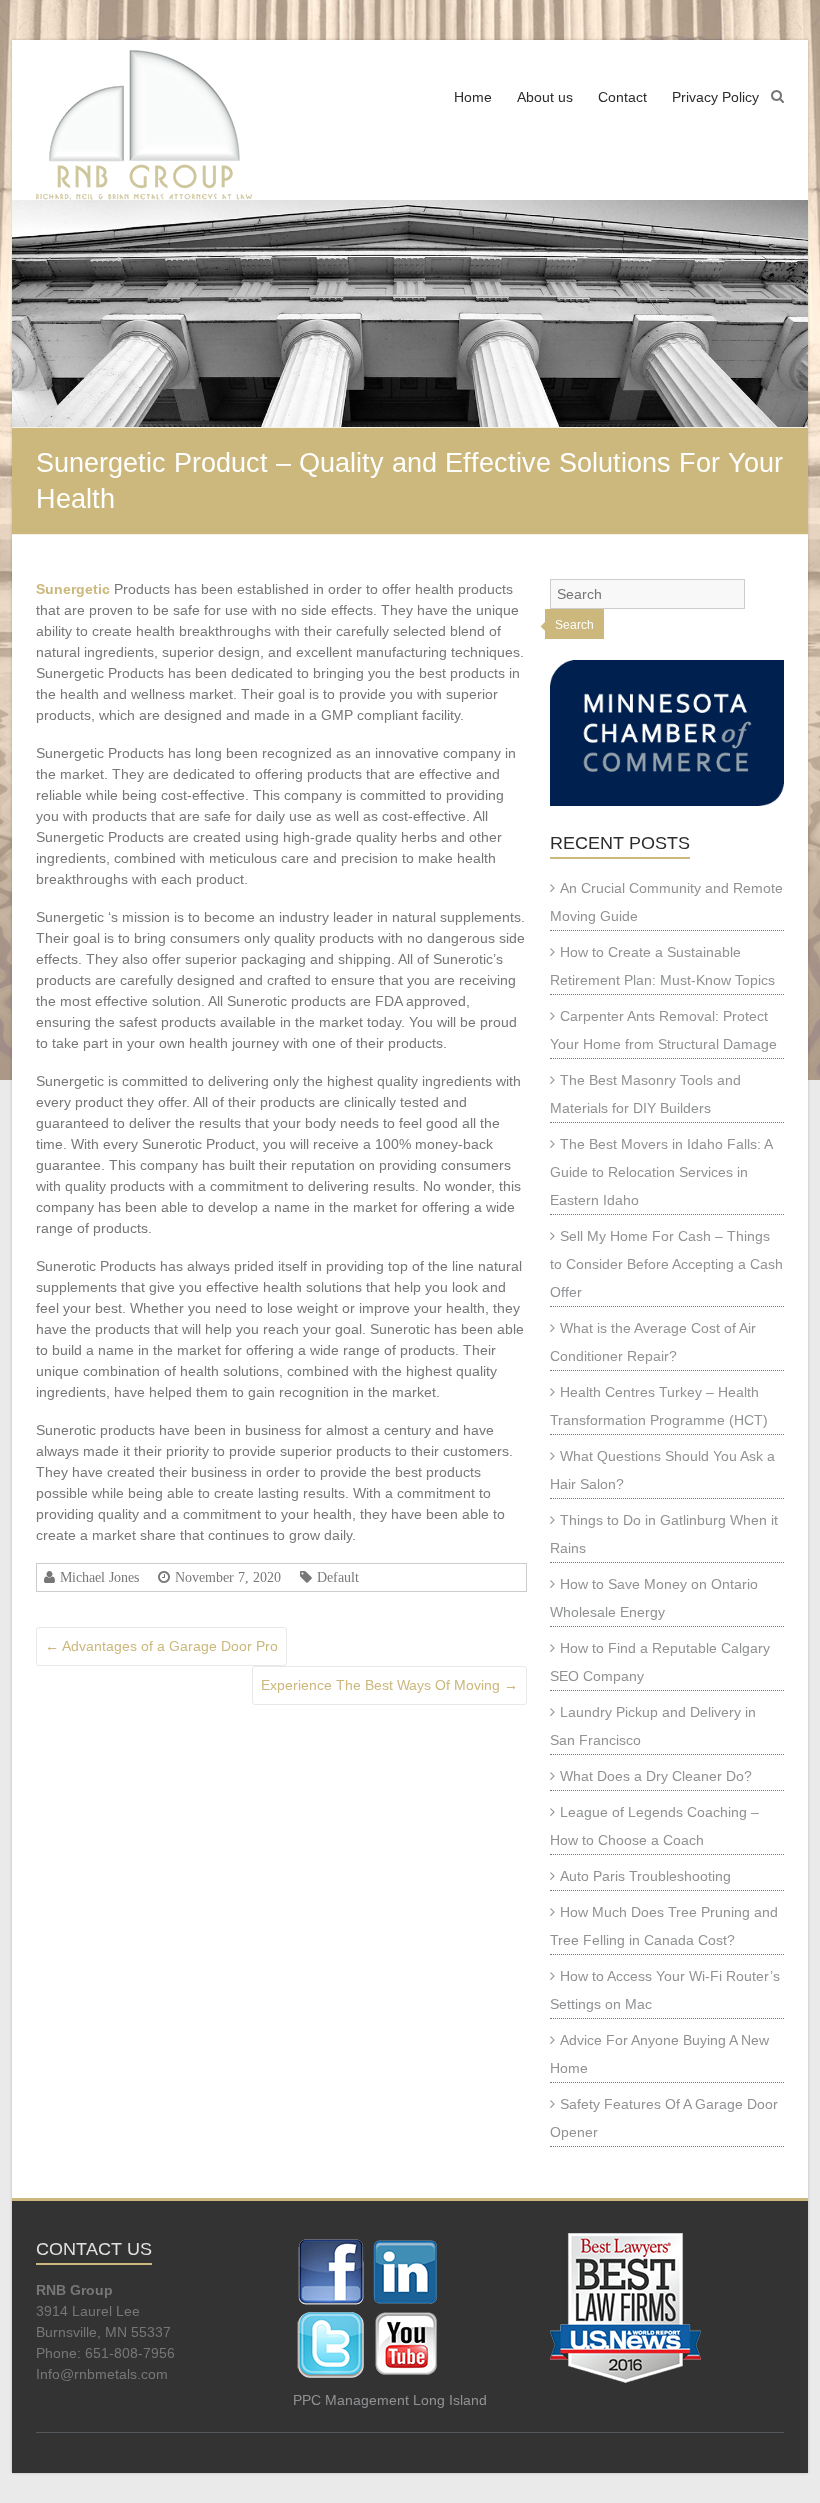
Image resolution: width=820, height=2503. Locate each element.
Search (574, 625)
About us (545, 97)
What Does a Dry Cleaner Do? (656, 1776)
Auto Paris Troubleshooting (645, 1876)
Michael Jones (99, 1577)
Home (473, 97)
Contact (622, 97)
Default (338, 1577)
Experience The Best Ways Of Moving (389, 1685)
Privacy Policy (715, 97)
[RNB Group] (144, 125)
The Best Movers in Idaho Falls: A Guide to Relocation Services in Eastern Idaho (661, 1172)
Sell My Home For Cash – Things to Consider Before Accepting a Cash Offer (666, 1264)
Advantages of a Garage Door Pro (161, 1646)
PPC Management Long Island (390, 2400)
